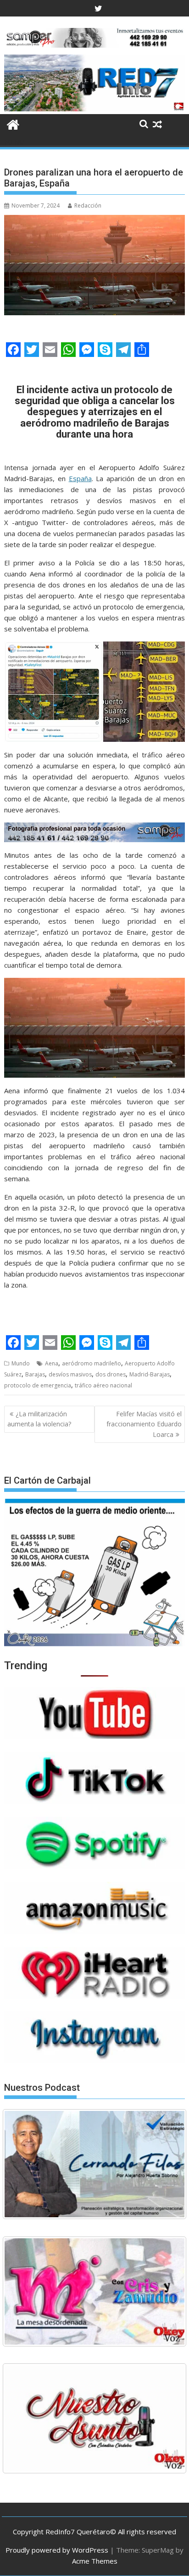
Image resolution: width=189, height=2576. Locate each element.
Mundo (21, 1363)
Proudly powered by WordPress (57, 2550)
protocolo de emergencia (38, 1385)
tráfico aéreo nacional (103, 1385)
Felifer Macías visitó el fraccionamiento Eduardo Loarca (144, 1424)
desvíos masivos (70, 1374)
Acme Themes (95, 2561)
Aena (52, 1363)
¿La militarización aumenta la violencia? (39, 1419)
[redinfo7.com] (94, 109)
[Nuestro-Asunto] (94, 2418)
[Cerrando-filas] (94, 2164)
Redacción (88, 206)
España (80, 478)
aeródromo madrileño (92, 1363)
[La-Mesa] (94, 2291)
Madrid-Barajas (150, 1374)
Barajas (35, 1374)
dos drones (111, 1374)
